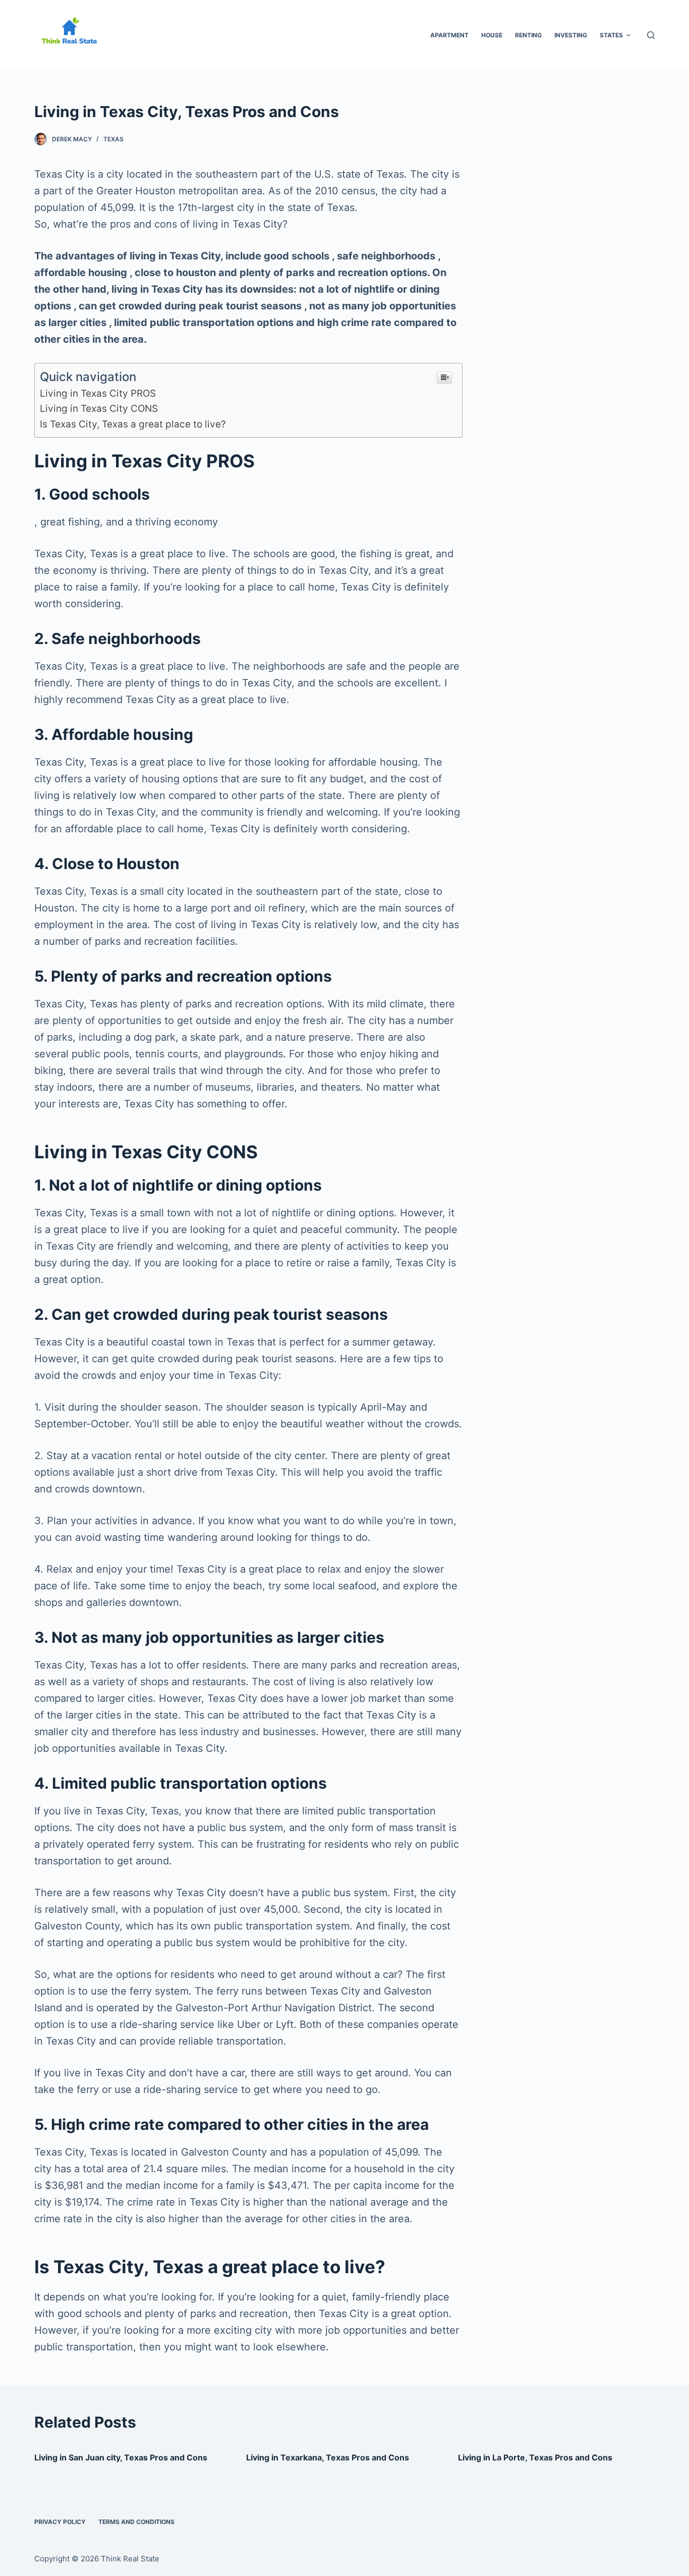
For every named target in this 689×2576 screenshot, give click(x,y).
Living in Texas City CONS (99, 409)
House (492, 35)
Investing (571, 35)
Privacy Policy (60, 2522)
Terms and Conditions (136, 2522)
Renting (528, 35)
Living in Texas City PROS (98, 393)
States (611, 35)
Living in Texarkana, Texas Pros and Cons (328, 2457)
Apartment (449, 35)
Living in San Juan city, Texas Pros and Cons (121, 2457)
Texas (113, 139)
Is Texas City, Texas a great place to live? (133, 424)
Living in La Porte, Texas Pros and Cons (535, 2457)
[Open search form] (651, 35)
